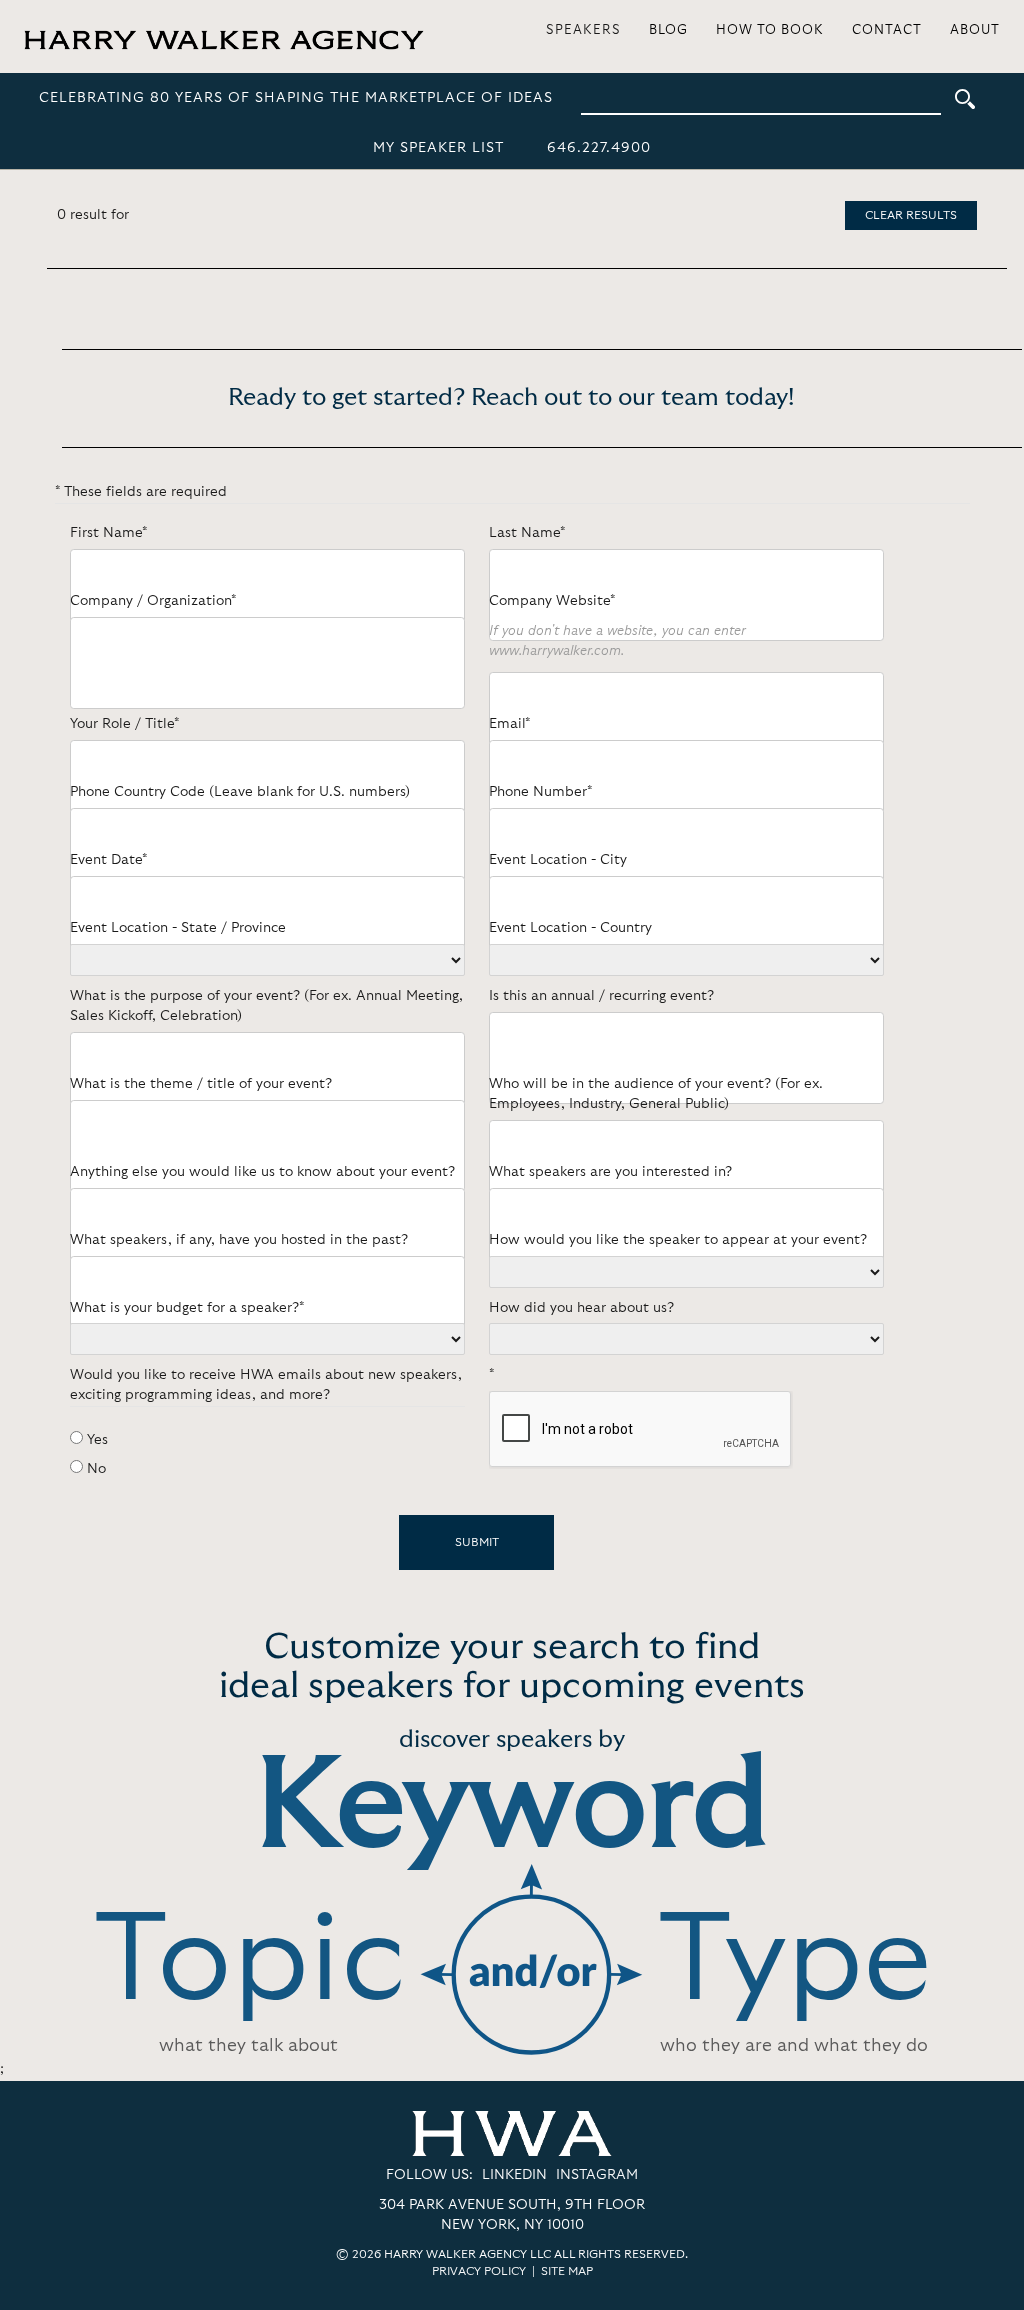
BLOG (668, 30)
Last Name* (527, 533)
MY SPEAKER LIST (438, 148)
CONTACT (887, 30)
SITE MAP (567, 2271)
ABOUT (975, 30)
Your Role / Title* (124, 724)
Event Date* (108, 860)
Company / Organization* (153, 601)
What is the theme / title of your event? (201, 1084)
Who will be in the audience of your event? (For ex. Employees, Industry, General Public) (656, 1094)
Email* (509, 724)
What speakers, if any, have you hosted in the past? (239, 1240)
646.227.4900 (599, 148)
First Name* (108, 533)
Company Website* (552, 601)
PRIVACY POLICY (479, 2271)
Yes (97, 1440)
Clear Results (911, 215)
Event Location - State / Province (178, 928)
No (96, 1469)
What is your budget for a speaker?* (187, 1308)
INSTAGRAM (597, 2175)
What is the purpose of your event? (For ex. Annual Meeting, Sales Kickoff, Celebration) (266, 1006)
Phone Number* (540, 792)
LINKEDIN (514, 2175)
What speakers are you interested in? (610, 1172)
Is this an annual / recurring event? (601, 996)
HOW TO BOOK (770, 30)
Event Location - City (558, 860)
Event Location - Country (570, 928)
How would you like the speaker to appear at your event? (678, 1240)
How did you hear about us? (581, 1308)
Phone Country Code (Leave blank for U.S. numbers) (240, 792)
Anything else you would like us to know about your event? (262, 1172)
